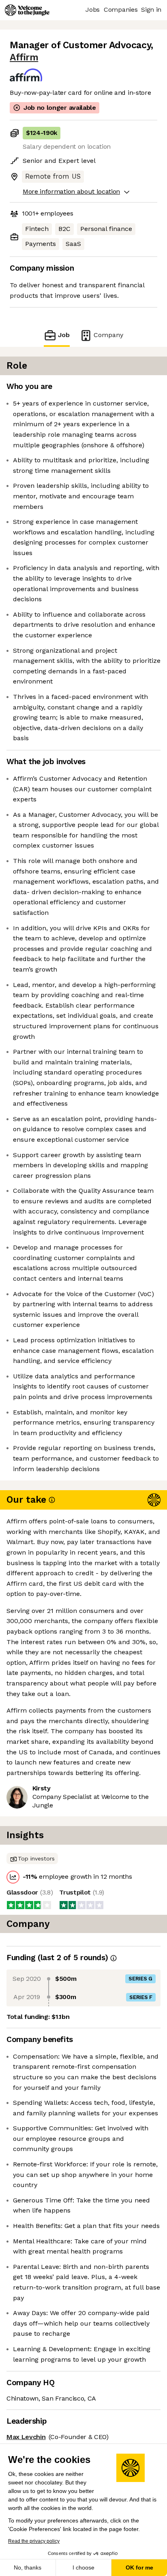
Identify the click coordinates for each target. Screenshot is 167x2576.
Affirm (24, 57)
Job (64, 335)
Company (108, 335)
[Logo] (27, 10)
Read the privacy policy (34, 2541)
